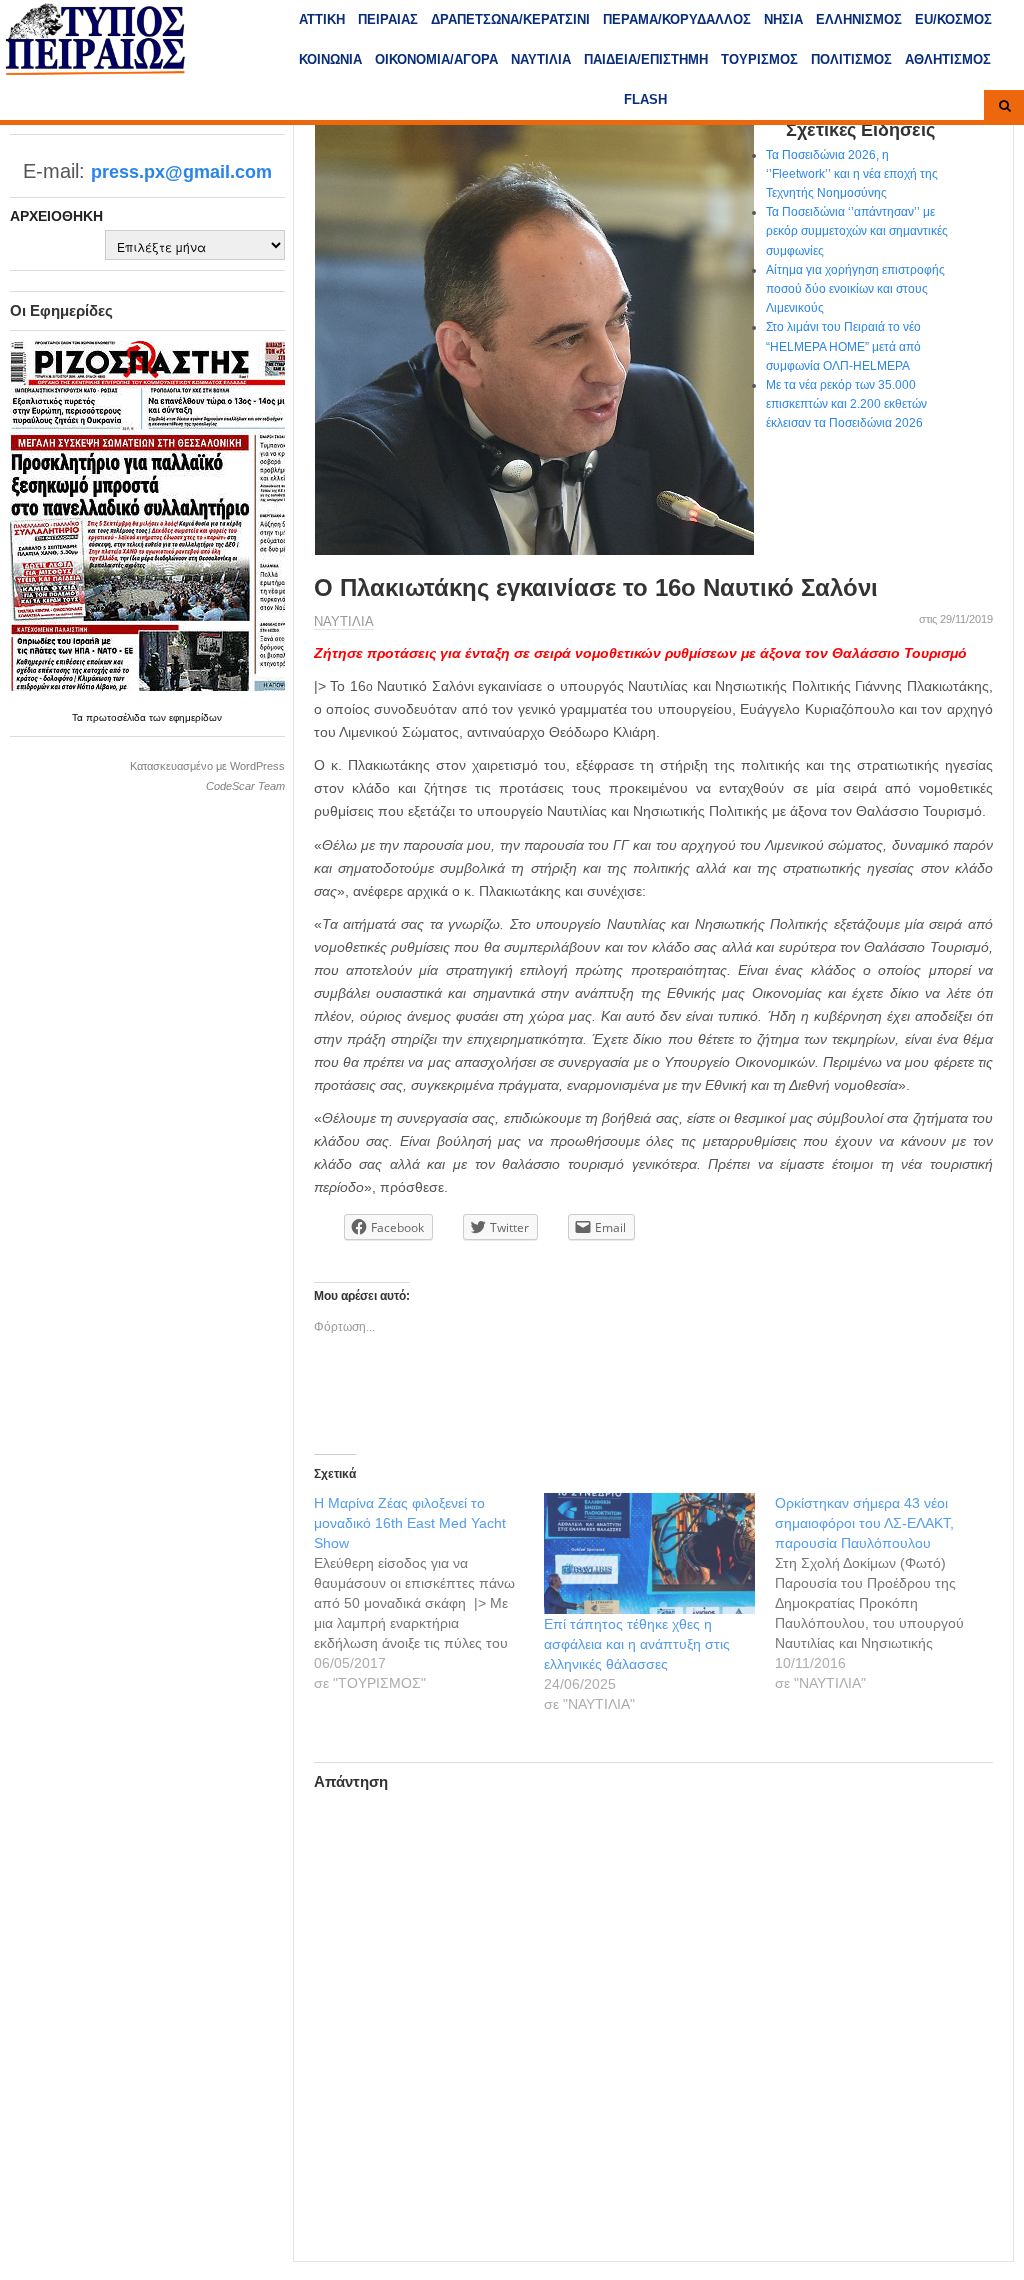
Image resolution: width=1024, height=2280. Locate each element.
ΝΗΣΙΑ (783, 19)
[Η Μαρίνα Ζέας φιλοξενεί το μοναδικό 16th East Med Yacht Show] (429, 1593)
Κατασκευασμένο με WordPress (207, 766)
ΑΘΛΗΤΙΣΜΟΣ (948, 59)
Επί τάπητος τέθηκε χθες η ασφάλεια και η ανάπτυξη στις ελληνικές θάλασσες (637, 1644)
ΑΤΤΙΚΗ (322, 19)
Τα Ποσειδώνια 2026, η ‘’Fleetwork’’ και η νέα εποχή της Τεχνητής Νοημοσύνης (852, 174)
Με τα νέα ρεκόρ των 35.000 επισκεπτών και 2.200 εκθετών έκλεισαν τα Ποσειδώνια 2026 (846, 404)
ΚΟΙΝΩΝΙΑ (330, 59)
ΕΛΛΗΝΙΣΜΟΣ (859, 19)
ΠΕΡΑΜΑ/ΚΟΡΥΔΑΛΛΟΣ (677, 19)
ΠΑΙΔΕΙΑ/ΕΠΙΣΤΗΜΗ (646, 59)
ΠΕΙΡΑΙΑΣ (388, 19)
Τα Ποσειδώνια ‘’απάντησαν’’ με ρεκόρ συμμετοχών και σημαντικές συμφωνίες (857, 231)
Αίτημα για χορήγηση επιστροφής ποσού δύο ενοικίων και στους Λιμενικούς (855, 289)
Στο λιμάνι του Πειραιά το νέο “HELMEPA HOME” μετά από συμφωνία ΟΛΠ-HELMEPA (843, 346)
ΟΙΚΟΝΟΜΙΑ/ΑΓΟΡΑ (436, 59)
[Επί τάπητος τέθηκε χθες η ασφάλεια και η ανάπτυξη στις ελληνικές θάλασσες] (649, 1553)
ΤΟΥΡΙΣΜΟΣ (759, 59)
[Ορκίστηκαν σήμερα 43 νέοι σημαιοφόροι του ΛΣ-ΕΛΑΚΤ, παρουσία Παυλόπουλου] (890, 1593)
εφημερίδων (195, 717)
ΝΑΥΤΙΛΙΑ (541, 59)
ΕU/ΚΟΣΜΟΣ (953, 19)
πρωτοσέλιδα (117, 717)
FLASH (645, 99)
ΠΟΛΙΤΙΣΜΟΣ (851, 59)
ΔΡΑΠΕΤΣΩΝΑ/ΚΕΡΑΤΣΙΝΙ (510, 19)
